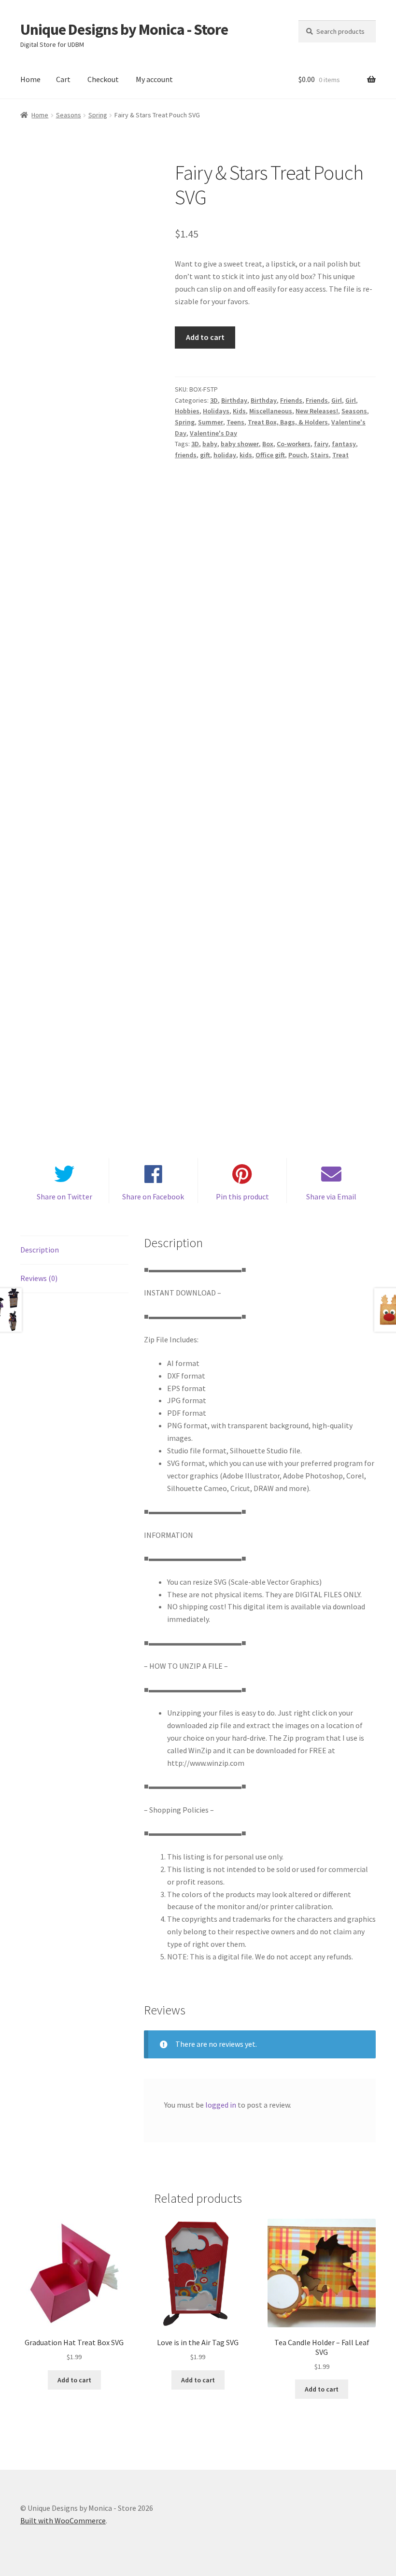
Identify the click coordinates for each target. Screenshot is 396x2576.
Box (268, 444)
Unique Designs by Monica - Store (124, 29)
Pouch (298, 455)
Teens (235, 422)
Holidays (216, 411)
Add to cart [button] (74, 2380)
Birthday (234, 400)
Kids (239, 411)
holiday (225, 455)
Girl (337, 400)
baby (210, 444)
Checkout (103, 79)
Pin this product (242, 1197)
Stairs (320, 455)
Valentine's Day (213, 433)
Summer (211, 422)
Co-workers (294, 444)
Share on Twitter (64, 1197)
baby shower (240, 444)
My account (154, 79)
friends (186, 455)
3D (214, 400)
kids (246, 455)
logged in (221, 2105)
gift (205, 455)
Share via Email (331, 1197)
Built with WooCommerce (63, 2520)
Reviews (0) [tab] (39, 1278)
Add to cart (205, 337)
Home (30, 79)
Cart (63, 79)
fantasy (344, 444)
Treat (340, 455)
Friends (291, 400)
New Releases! (317, 411)
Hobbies (187, 411)
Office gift (270, 455)
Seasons (69, 115)
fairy (321, 444)
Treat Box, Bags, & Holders (288, 422)
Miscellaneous (271, 411)
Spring (98, 115)
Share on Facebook (153, 1197)
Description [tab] (40, 1250)
